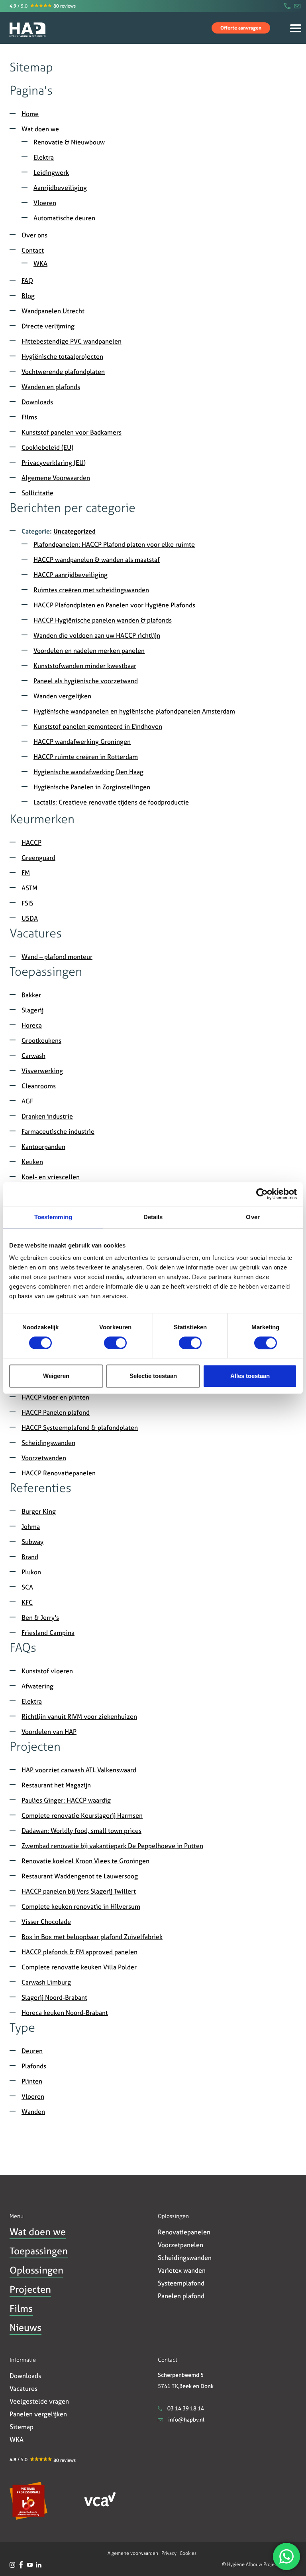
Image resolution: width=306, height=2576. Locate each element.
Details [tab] (153, 1217)
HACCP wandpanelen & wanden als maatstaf (97, 559)
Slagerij (32, 1010)
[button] (41, 6)
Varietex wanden (182, 2270)
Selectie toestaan (153, 1376)
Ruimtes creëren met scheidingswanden (91, 590)
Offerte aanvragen (241, 28)
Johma (31, 1526)
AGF (27, 1101)
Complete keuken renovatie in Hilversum (81, 1906)
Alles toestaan (250, 1376)
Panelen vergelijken (38, 2414)
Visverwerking (42, 1071)
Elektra (44, 157)
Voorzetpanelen (180, 2245)
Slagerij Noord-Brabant (54, 1997)
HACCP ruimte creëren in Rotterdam (86, 757)
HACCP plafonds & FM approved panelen (79, 1952)
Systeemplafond (181, 2283)
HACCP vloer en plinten (55, 1397)
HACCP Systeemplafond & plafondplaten (80, 1427)
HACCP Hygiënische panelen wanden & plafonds (103, 620)
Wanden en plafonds (51, 387)
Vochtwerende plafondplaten (63, 372)
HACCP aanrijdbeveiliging (71, 575)
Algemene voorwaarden (133, 2553)
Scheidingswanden (48, 1443)
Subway (32, 1542)
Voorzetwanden (44, 1458)
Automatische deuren (64, 218)
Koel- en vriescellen (51, 1177)
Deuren (32, 2051)
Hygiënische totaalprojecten (62, 356)
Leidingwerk (51, 172)
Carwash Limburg (46, 1982)
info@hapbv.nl (186, 2419)
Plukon (31, 1572)
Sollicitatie (37, 493)
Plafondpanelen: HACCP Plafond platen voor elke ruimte (114, 544)
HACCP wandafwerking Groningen (82, 741)
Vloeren (45, 203)
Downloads (37, 402)
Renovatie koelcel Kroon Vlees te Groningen (85, 1861)
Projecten (30, 2289)
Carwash (33, 1056)
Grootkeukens (41, 1040)
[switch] (115, 1343)
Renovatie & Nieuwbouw (69, 142)
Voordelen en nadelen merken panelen (89, 650)
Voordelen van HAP (49, 1732)
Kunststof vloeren (47, 1671)
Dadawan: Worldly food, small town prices (81, 1831)
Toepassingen (39, 2251)
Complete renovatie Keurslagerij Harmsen (82, 1815)
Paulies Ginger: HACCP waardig (66, 1800)
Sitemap (22, 2427)
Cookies (188, 2553)
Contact (33, 250)
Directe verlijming (48, 326)
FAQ (27, 281)
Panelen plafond (181, 2296)
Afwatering (37, 1686)
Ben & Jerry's (40, 1617)
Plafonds (34, 2066)
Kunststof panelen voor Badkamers (72, 432)
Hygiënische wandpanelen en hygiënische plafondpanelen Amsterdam (134, 711)
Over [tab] (253, 1217)
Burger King (39, 1511)
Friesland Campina (48, 1633)
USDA (30, 918)
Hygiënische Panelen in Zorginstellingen (92, 787)
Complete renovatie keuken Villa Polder (79, 1967)
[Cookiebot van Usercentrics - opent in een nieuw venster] (262, 1194)
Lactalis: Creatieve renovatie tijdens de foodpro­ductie (111, 802)
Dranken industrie (47, 1116)
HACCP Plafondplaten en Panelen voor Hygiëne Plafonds (114, 605)
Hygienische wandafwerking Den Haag (88, 772)
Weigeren (56, 1376)
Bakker (31, 995)
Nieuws (25, 2328)
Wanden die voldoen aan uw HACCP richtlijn (97, 635)
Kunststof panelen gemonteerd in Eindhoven (98, 726)
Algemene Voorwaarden (56, 478)
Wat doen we (40, 129)
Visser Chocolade (46, 1922)
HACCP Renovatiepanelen (59, 1473)
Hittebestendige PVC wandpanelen (72, 341)
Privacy (169, 2553)
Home (11, 57)
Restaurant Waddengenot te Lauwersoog (80, 1876)
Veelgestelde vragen (39, 2401)
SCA (27, 1587)
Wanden (33, 2111)
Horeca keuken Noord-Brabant (65, 2013)
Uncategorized (75, 531)
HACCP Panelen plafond (56, 1412)
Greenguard (38, 858)
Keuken (32, 1162)
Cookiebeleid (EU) (47, 447)
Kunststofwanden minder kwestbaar (85, 666)
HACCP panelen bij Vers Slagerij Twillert (79, 1891)
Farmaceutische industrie (58, 1131)
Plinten (32, 2081)
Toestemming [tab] (53, 1217)
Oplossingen (36, 2270)
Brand (30, 1557)
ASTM (29, 888)
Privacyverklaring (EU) (54, 463)
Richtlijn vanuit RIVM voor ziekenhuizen (79, 1716)
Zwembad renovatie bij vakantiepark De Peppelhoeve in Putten (112, 1846)
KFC (27, 1602)
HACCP (31, 842)
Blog (28, 296)
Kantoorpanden (43, 1147)
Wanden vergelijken (62, 696)
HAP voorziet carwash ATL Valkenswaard (79, 1770)
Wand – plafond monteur (57, 957)
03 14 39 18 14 (185, 2408)
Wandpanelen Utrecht (53, 311)
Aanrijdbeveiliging (60, 188)
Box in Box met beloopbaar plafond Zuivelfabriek (92, 1937)
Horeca (32, 1025)
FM (26, 873)
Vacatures (24, 2388)
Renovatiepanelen (184, 2232)
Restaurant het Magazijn (56, 1785)
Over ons (34, 235)
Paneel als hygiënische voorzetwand (86, 681)
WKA (40, 263)
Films (29, 417)
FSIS (27, 903)
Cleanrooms (39, 1086)
